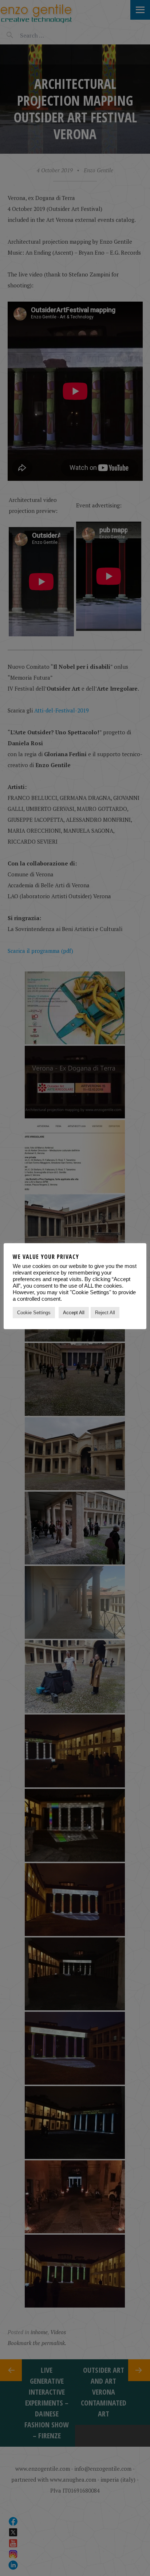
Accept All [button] (74, 1313)
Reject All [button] (105, 1313)
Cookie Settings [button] (34, 1313)
